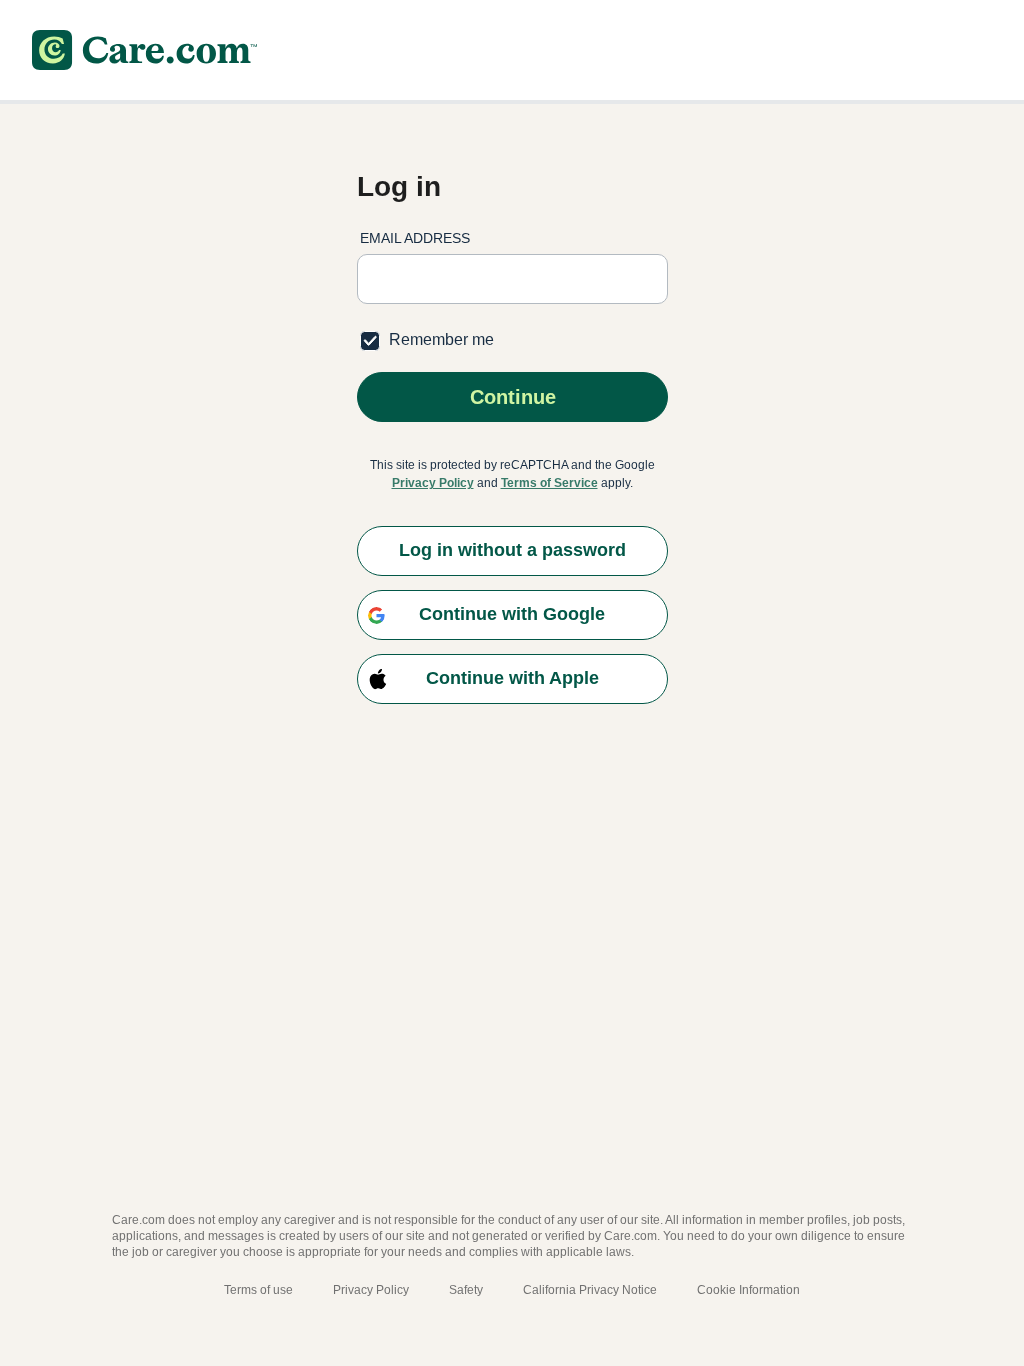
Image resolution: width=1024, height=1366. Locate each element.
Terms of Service (549, 483)
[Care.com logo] (144, 50)
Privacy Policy (433, 483)
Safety (466, 1290)
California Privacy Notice (590, 1290)
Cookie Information (748, 1290)
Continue (512, 397)
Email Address (415, 238)
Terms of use (258, 1290)
